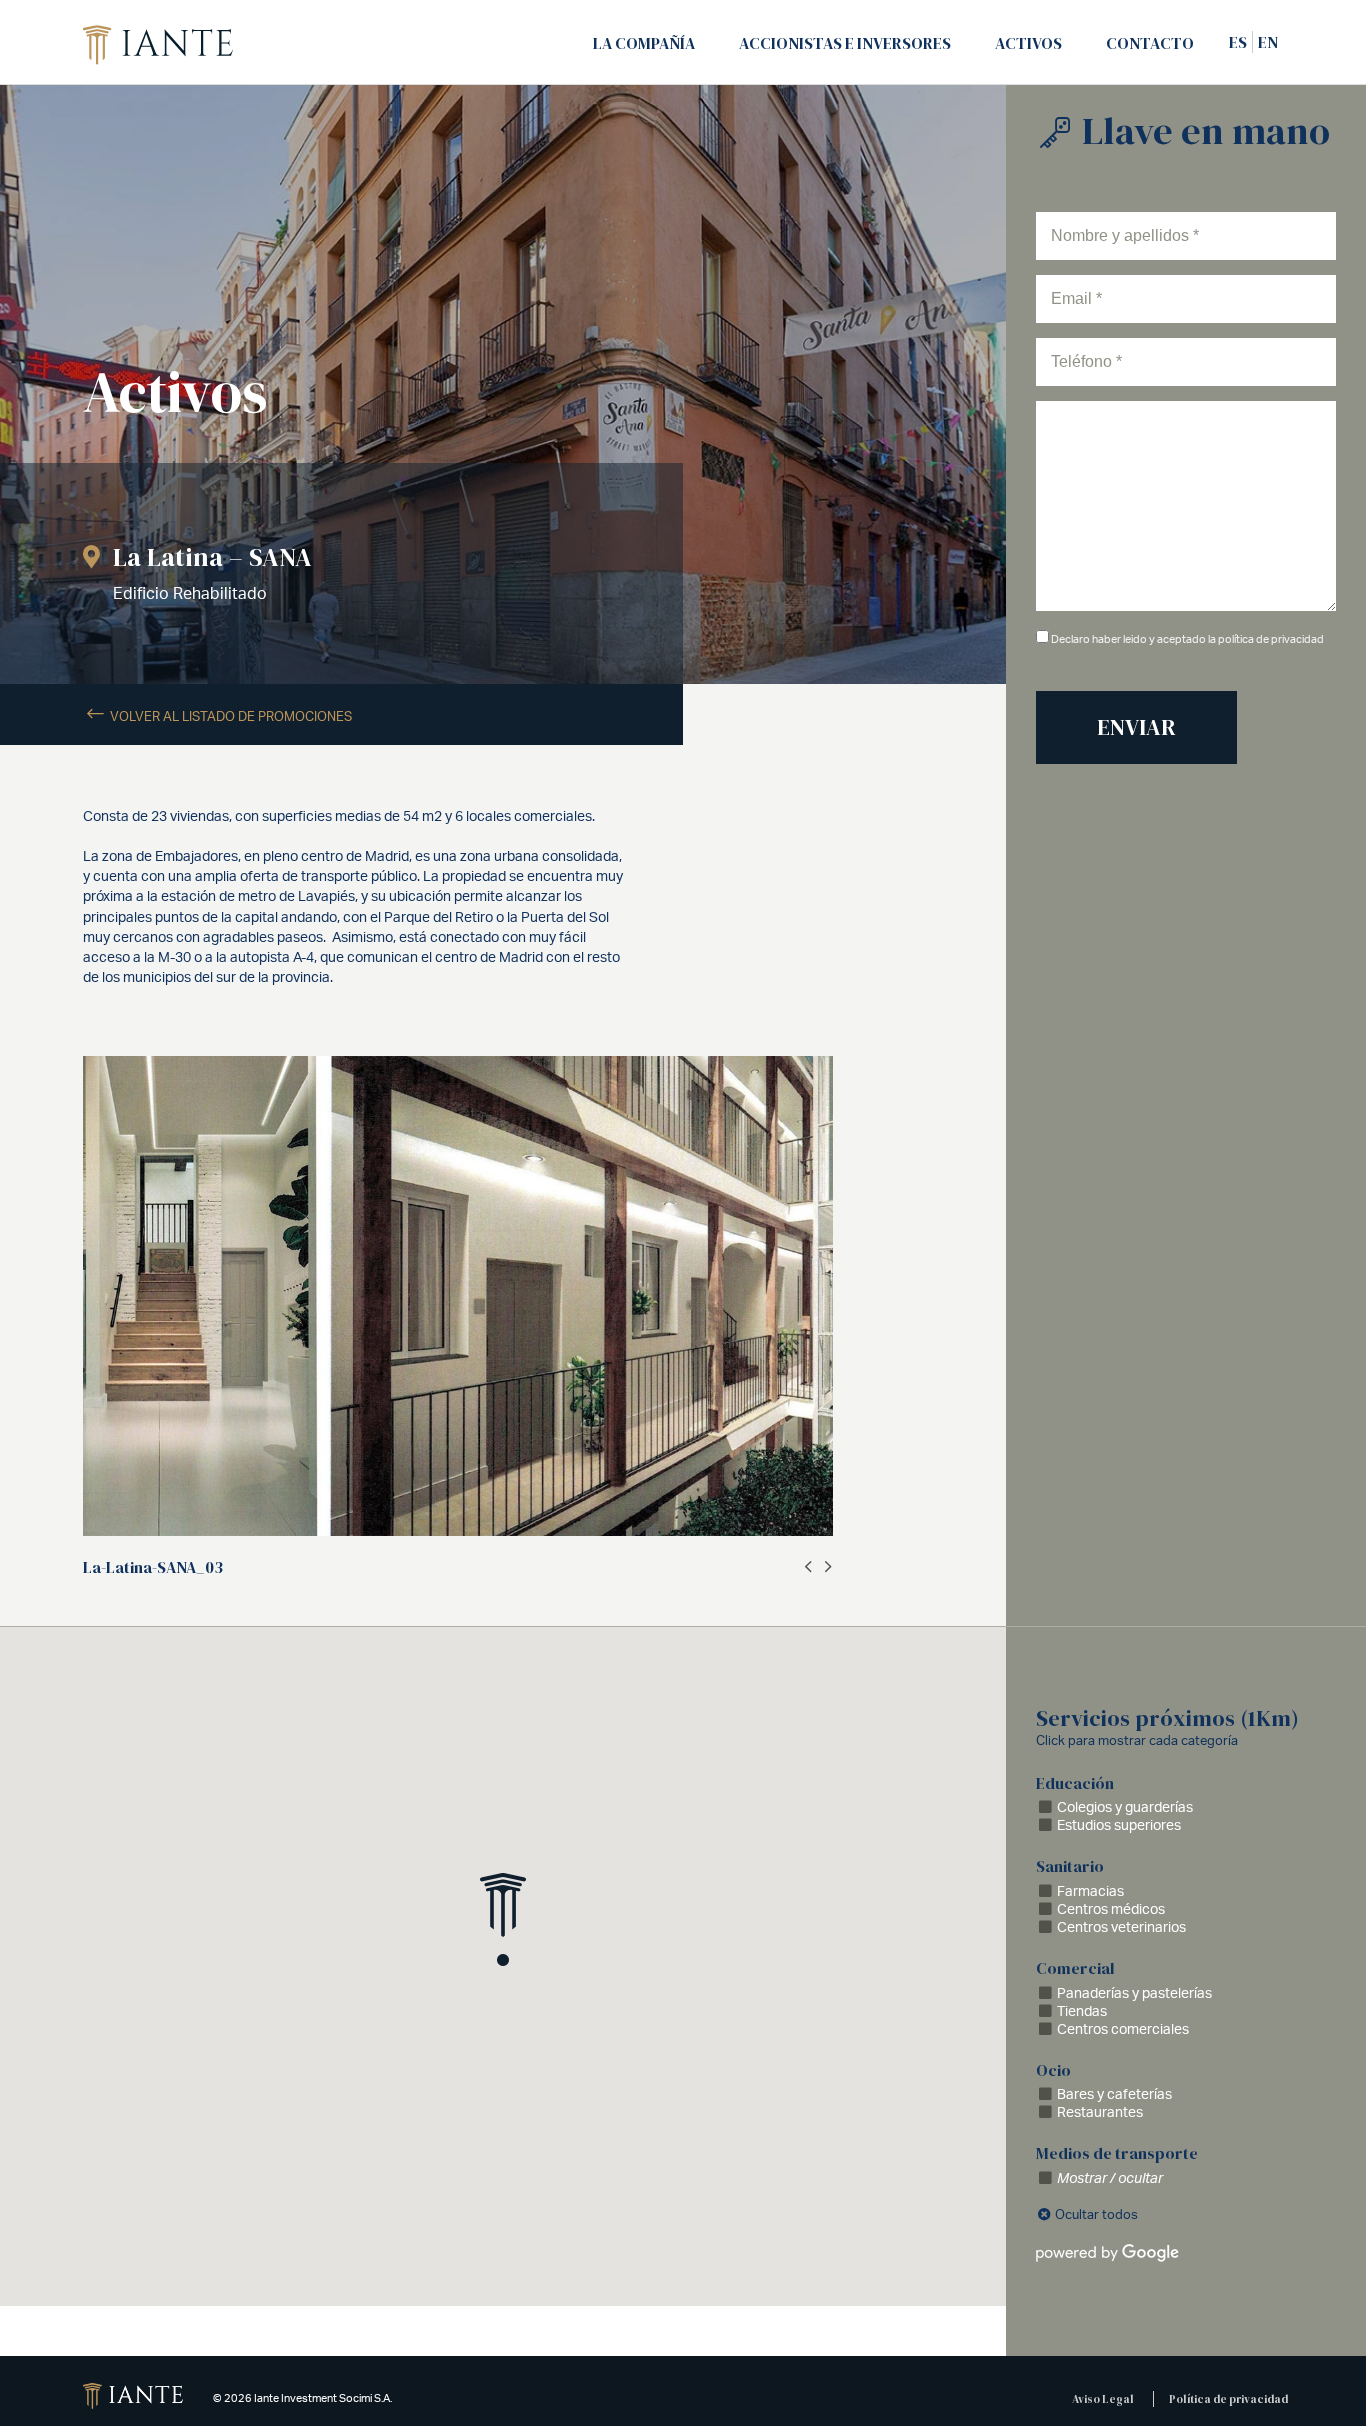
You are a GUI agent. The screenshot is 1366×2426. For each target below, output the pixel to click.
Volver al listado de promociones (229, 716)
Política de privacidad (1228, 2399)
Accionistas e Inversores (845, 43)
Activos (1028, 43)
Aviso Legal (1103, 2399)
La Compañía (644, 43)
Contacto (1150, 43)
